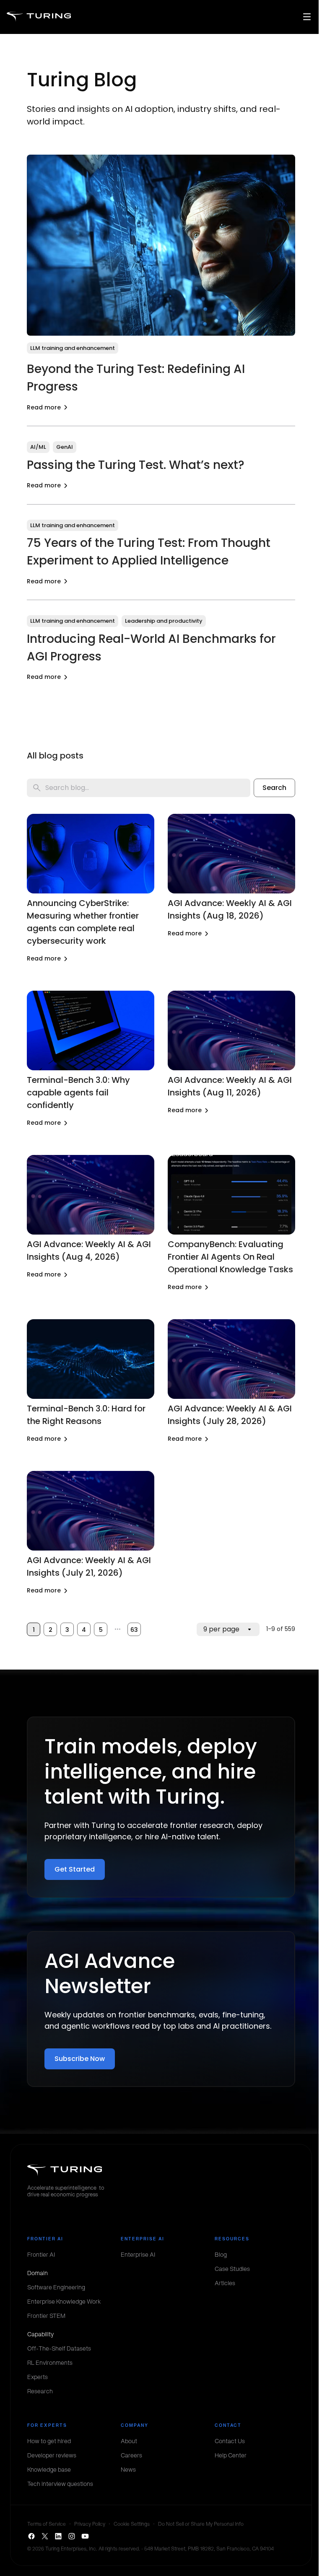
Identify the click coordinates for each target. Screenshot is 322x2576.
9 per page (221, 1629)
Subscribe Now (80, 2059)
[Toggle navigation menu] (307, 17)
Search (274, 788)
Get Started (75, 1869)
